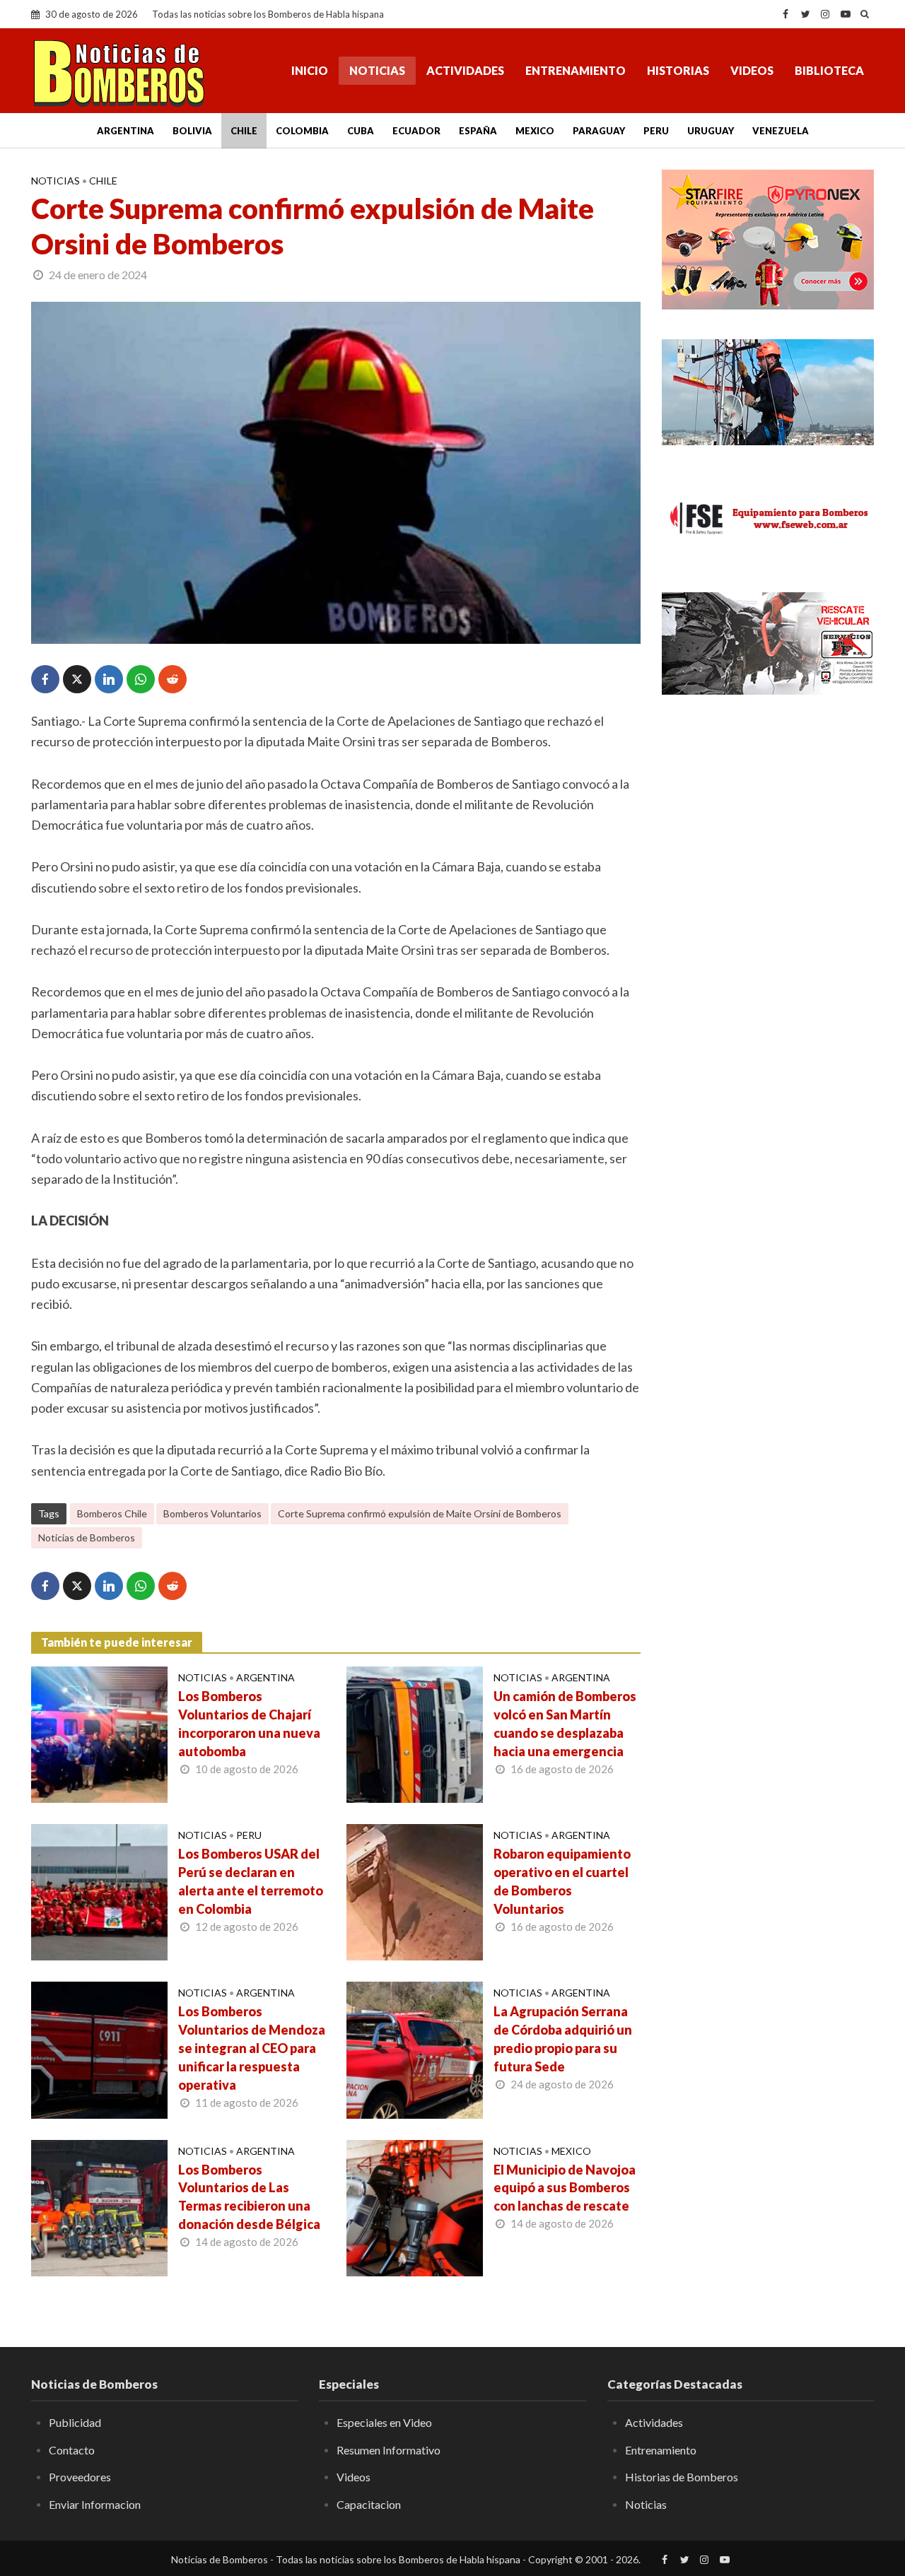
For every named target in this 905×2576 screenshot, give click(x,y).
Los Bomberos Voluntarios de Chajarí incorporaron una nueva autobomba (249, 1724)
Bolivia (192, 131)
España (478, 131)
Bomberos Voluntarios (212, 1513)
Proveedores (80, 2477)
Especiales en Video (384, 2422)
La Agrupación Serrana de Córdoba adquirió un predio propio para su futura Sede (563, 2039)
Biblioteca (829, 70)
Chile (244, 131)
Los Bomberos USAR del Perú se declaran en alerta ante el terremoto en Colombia (251, 1881)
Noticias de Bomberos (87, 1537)
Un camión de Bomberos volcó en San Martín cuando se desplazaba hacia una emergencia (565, 1724)
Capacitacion (369, 2504)
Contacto (72, 2450)
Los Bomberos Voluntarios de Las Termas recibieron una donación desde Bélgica (249, 2197)
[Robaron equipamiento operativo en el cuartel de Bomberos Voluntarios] (415, 1890)
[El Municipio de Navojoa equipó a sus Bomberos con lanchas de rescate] (415, 2206)
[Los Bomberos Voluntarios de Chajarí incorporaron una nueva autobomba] (99, 1733)
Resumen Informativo (389, 2450)
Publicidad (75, 2422)
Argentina (125, 131)
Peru (656, 131)
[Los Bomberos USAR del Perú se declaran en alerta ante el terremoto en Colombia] (99, 1890)
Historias (678, 70)
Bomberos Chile (112, 1513)
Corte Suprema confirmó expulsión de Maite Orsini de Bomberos (420, 1513)
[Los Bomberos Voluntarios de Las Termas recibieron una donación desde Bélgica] (99, 2206)
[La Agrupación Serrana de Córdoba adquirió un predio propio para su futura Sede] (415, 2049)
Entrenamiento (576, 70)
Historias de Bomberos (682, 2477)
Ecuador (416, 131)
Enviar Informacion (95, 2504)
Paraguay (599, 131)
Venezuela (781, 131)
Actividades (465, 70)
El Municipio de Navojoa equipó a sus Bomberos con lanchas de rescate (565, 2188)
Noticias (377, 70)
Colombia (302, 131)
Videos (752, 70)
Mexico (535, 131)
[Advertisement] (768, 936)
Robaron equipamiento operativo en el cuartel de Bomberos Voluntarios (562, 1881)
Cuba (361, 131)
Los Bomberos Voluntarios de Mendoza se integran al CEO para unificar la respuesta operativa (252, 2048)
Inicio (310, 70)
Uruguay (711, 131)
